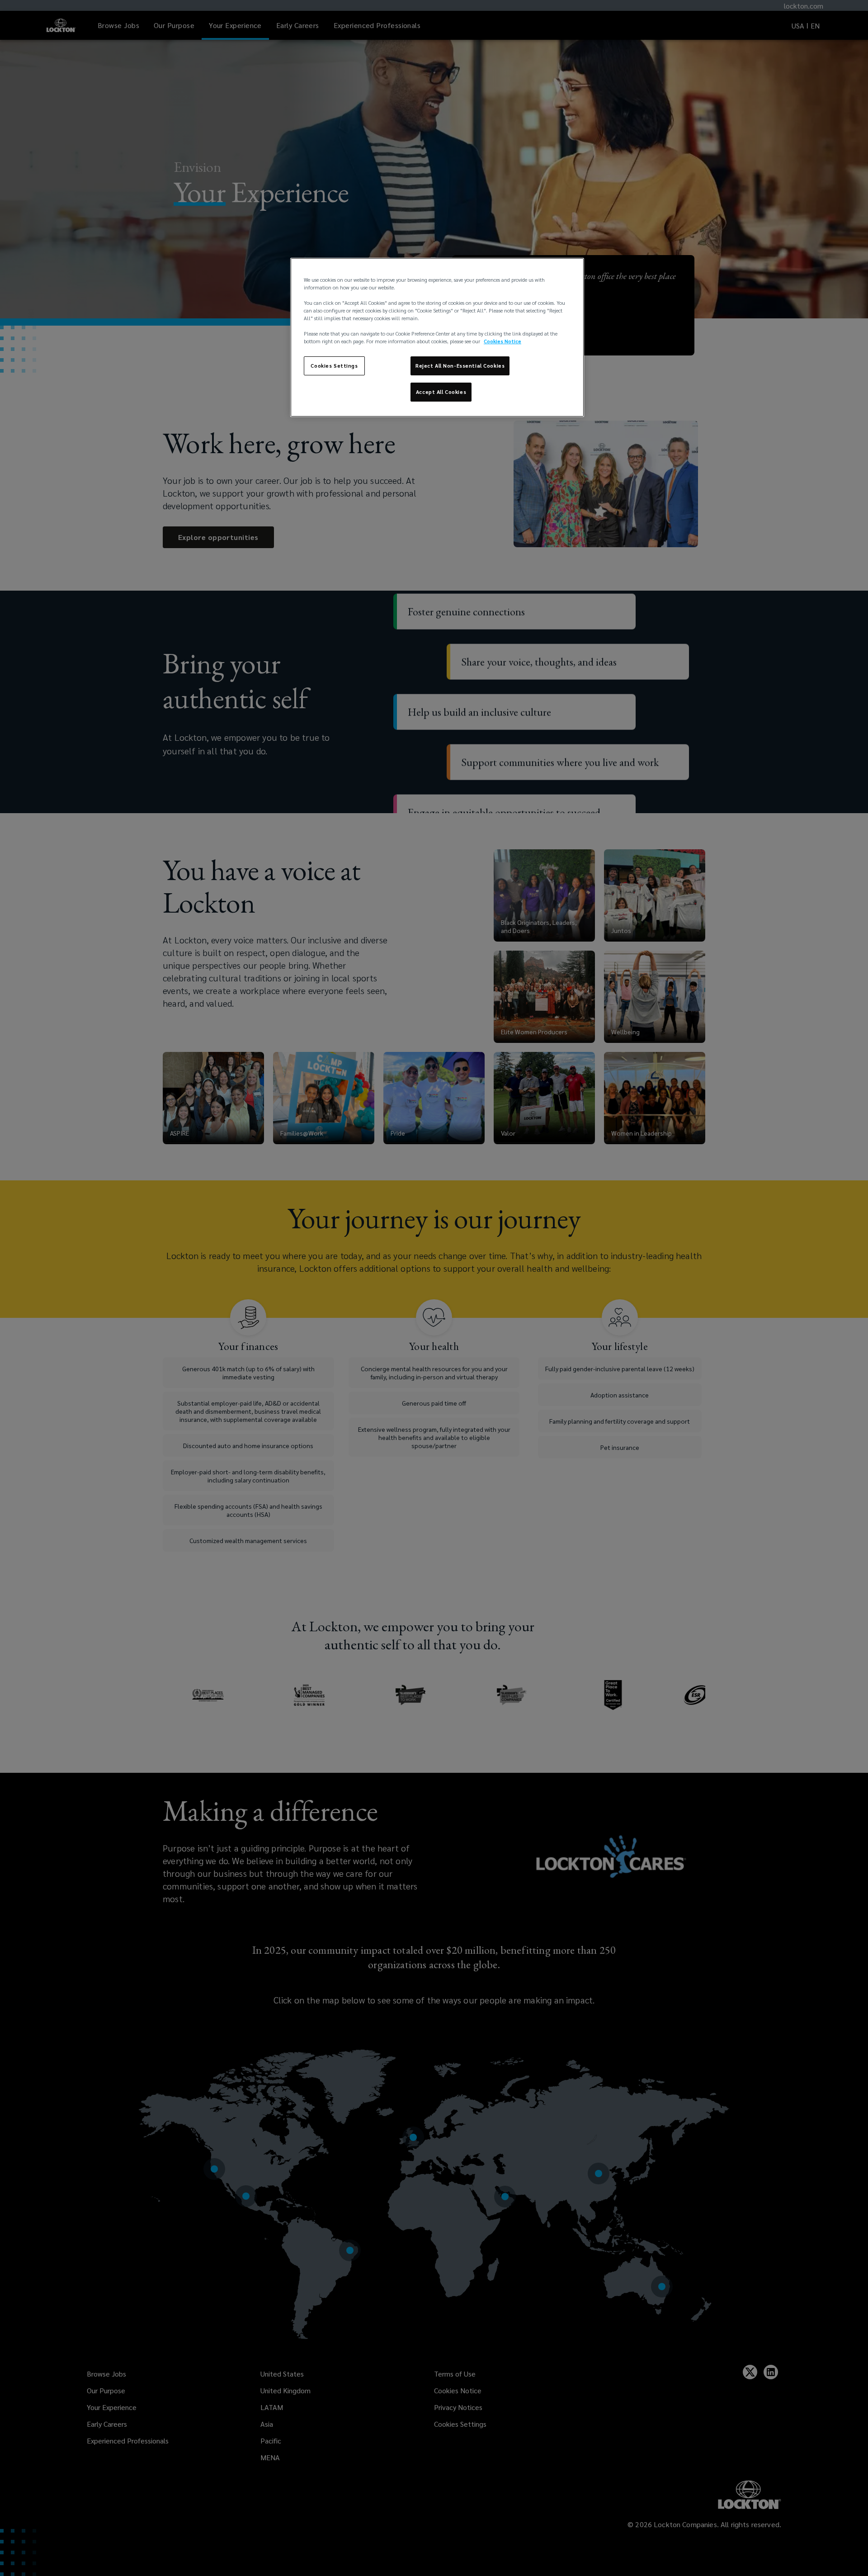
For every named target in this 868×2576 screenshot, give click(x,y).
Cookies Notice (502, 341)
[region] (437, 337)
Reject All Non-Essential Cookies (460, 366)
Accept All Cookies (441, 392)
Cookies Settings (334, 366)
